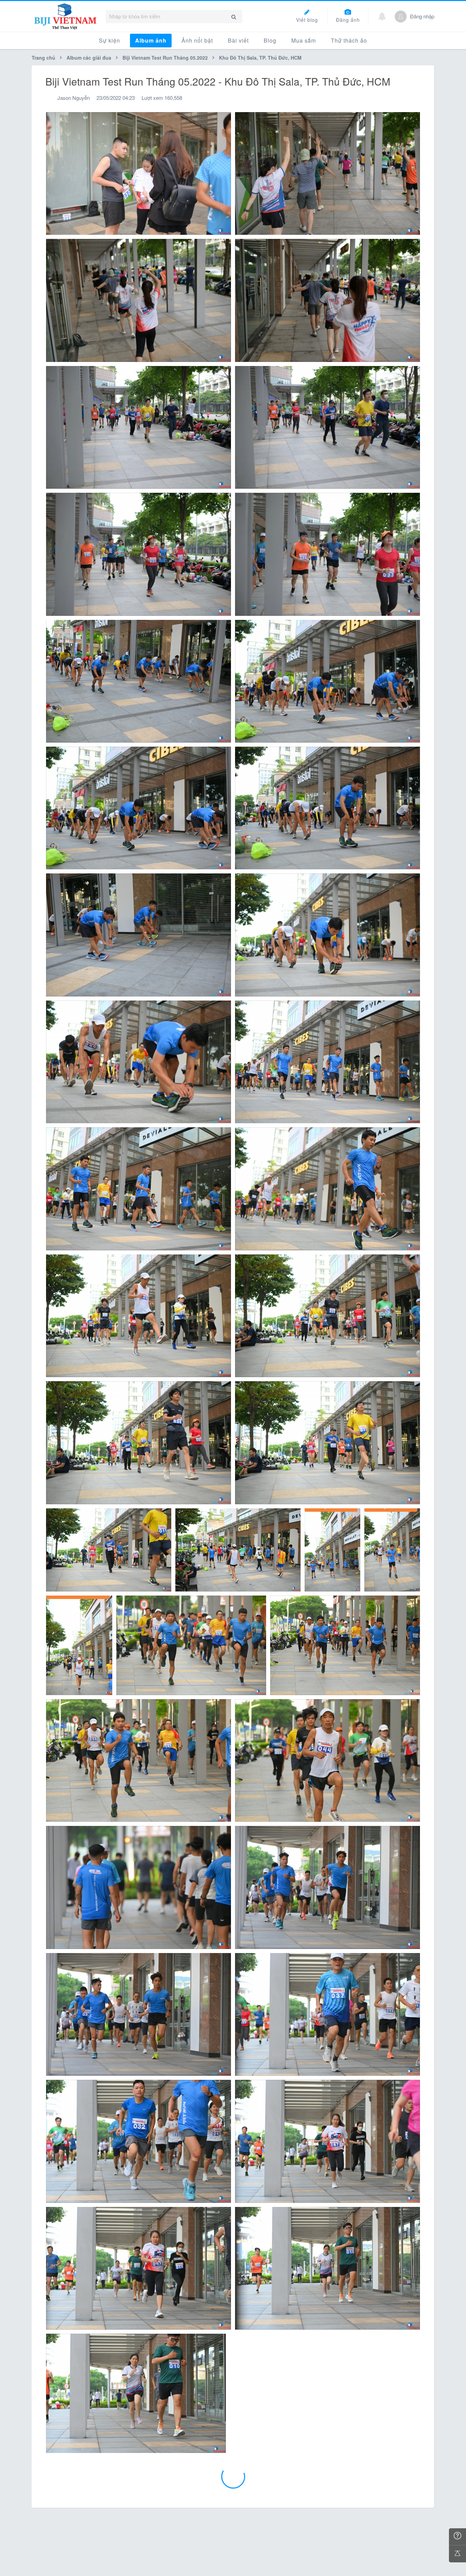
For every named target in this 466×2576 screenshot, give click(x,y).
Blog (270, 40)
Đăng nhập (422, 16)
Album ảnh (151, 40)
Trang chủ (44, 58)
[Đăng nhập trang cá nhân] (401, 17)
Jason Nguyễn (74, 98)
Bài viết (238, 40)
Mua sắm (304, 40)
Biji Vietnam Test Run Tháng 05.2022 (165, 58)
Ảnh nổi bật (197, 40)
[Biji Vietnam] (65, 16)
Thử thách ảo (349, 40)
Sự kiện (110, 40)
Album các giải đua (90, 58)
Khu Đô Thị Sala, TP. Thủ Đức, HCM (260, 58)
